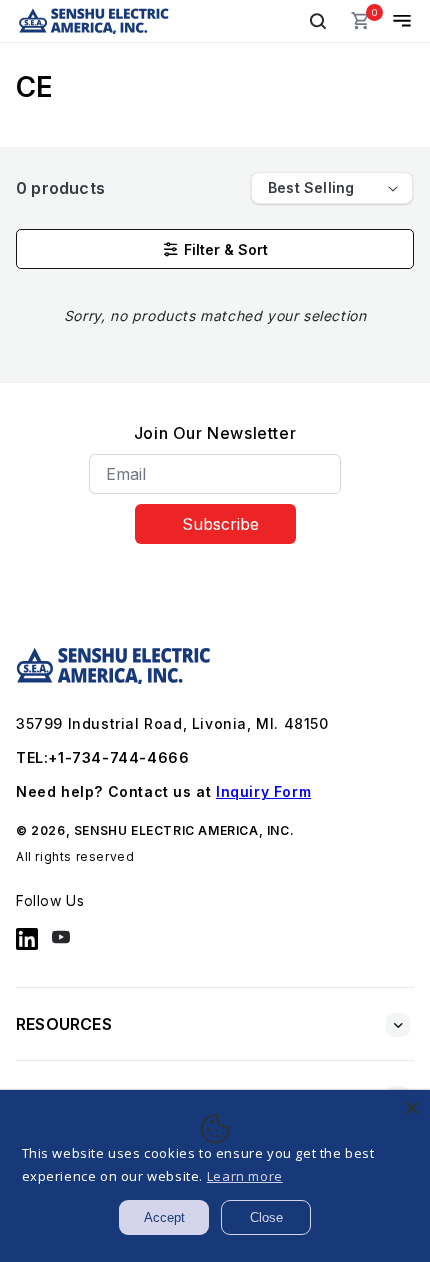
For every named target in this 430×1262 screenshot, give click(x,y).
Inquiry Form (263, 791)
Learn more (245, 1176)
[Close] (412, 1108)
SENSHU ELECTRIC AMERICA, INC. (184, 830)
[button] (318, 21)
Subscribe (220, 524)
